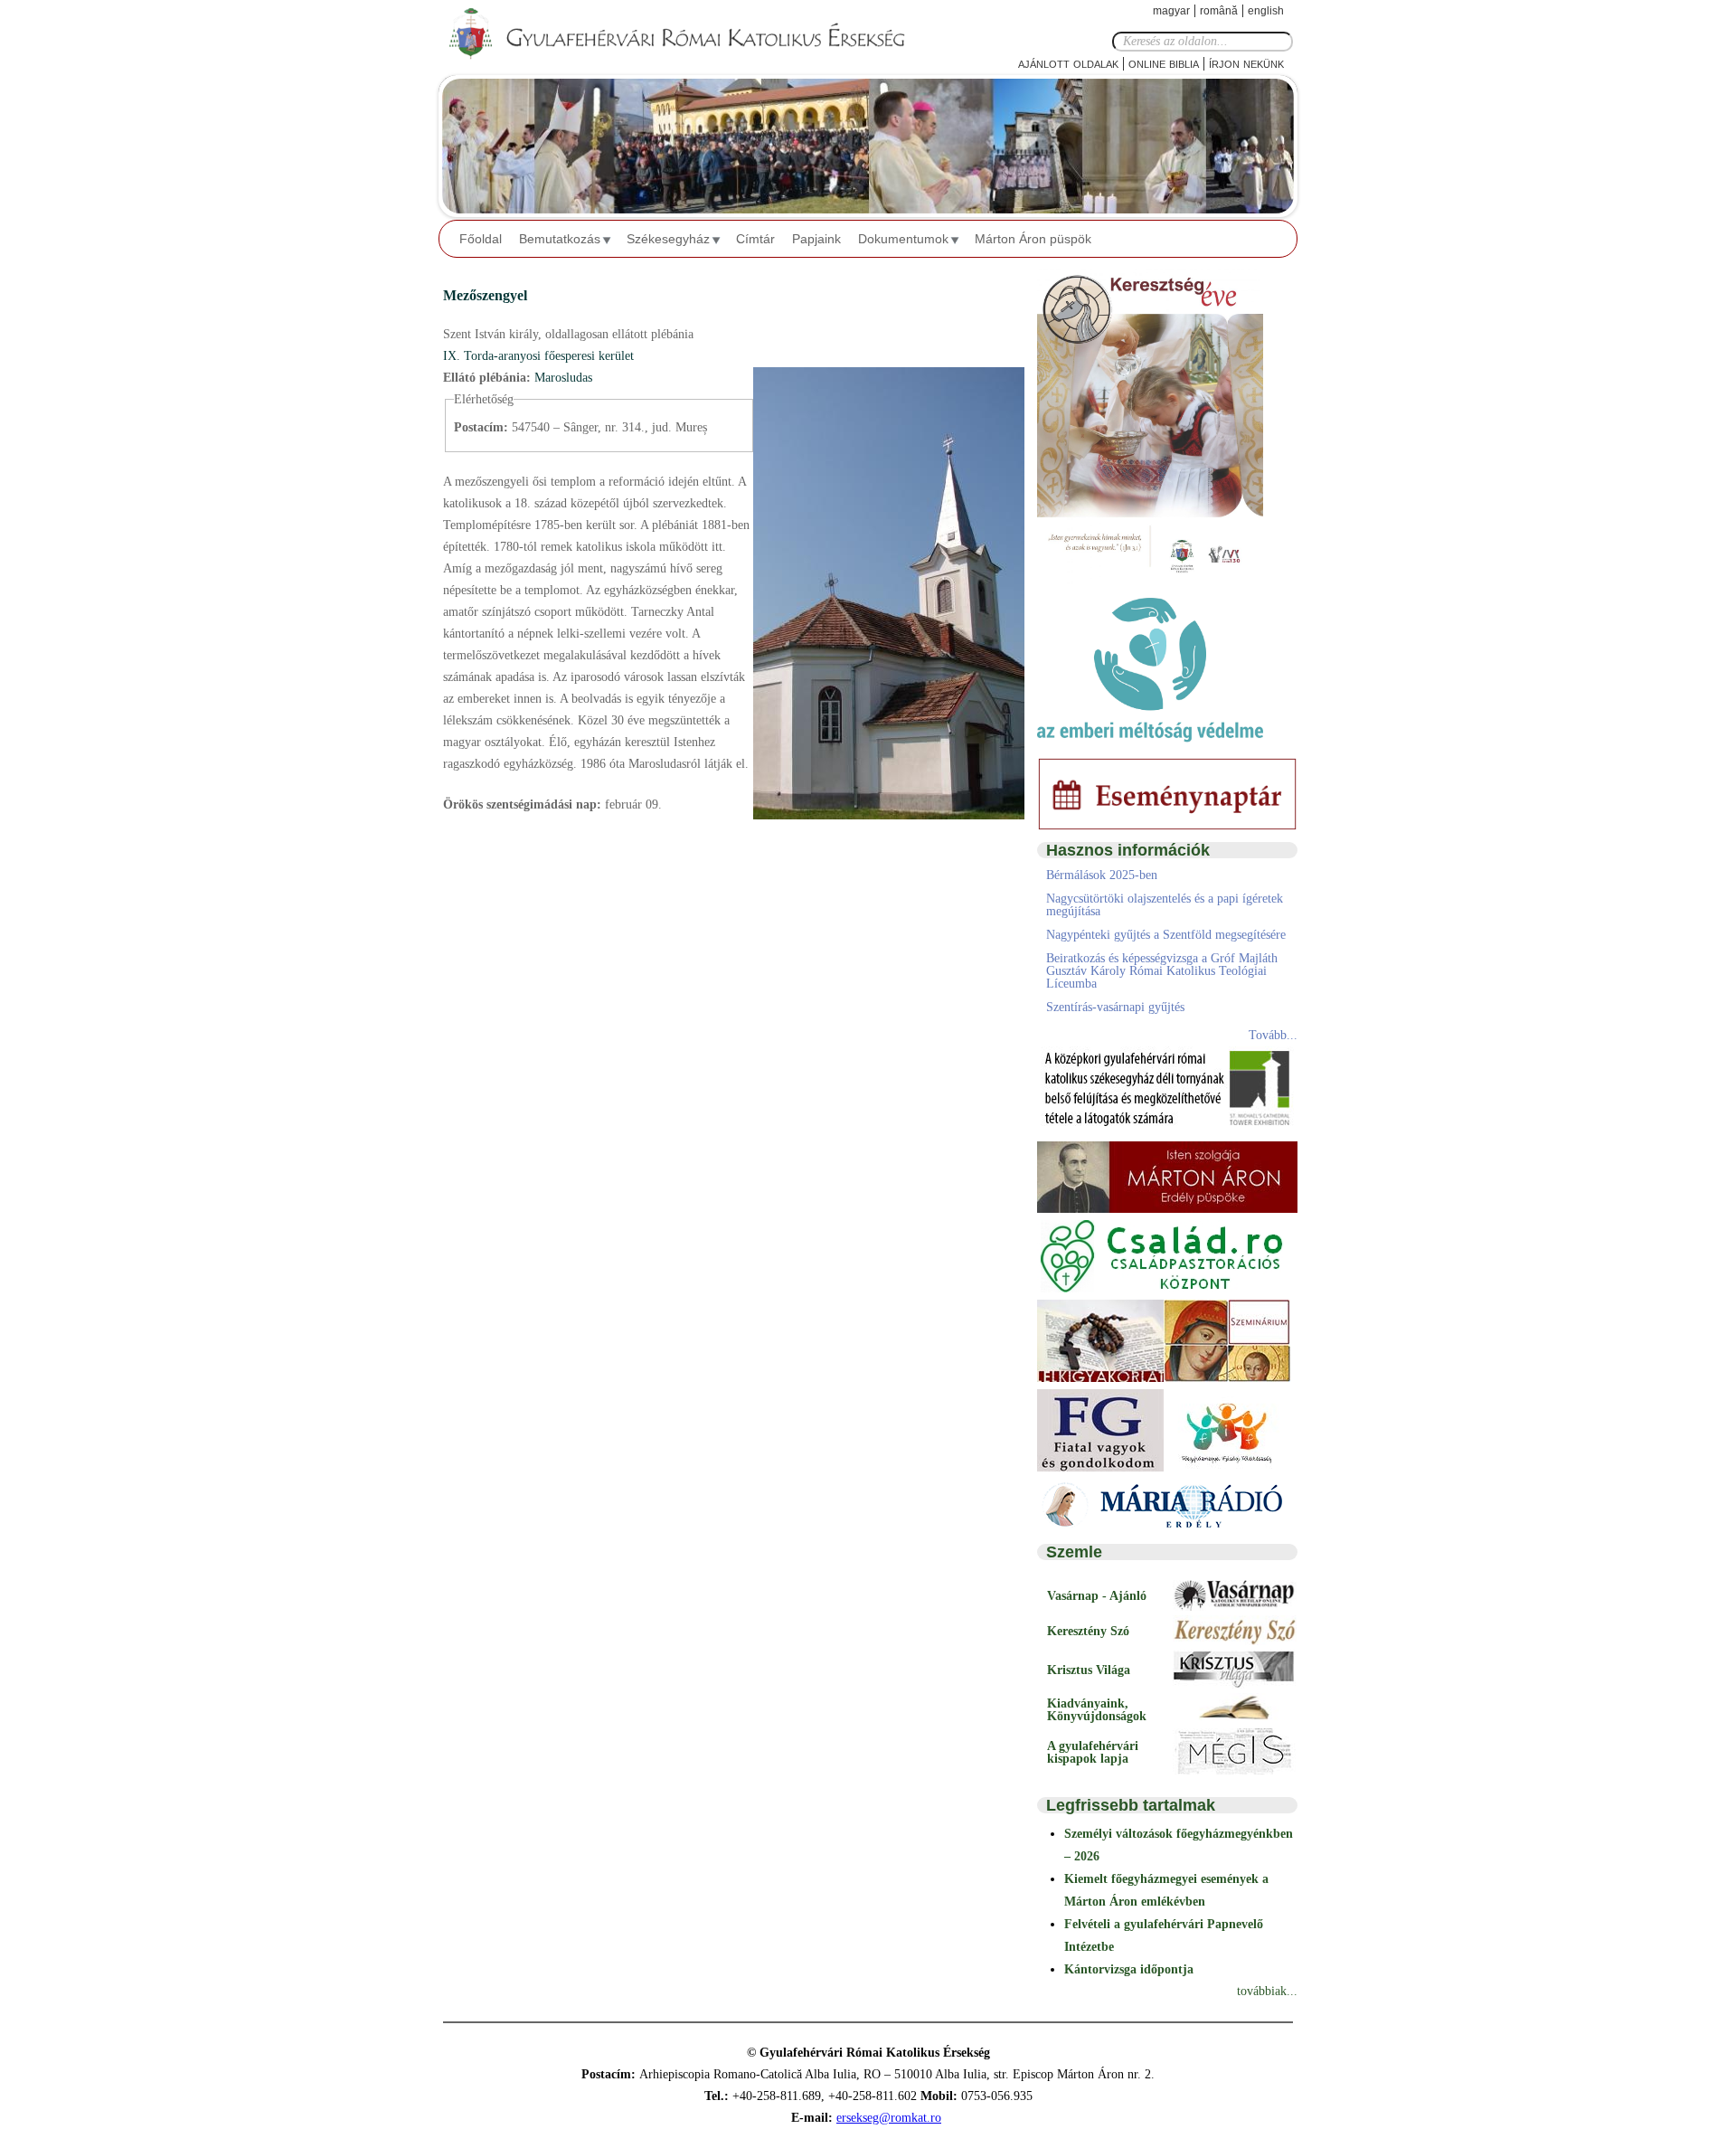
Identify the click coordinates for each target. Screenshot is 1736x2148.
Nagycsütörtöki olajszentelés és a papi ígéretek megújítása (1165, 905)
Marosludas (563, 378)
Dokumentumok (903, 239)
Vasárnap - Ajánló (1097, 1596)
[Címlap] (692, 34)
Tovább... (1273, 1035)
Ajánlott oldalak (1068, 63)
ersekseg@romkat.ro (889, 2118)
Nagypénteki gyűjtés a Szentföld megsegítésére (1166, 935)
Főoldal (481, 239)
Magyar (1171, 11)
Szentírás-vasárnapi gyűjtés (1115, 1007)
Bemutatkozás (560, 239)
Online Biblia (1164, 63)
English (1266, 11)
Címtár (755, 239)
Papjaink (816, 239)
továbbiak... (1267, 1991)
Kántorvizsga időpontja (1129, 1969)
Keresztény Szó (1088, 1631)
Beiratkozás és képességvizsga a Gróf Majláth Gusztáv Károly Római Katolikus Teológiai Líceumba (1162, 971)
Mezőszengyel (485, 295)
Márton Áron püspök (1033, 239)
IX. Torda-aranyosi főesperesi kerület (538, 356)
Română (1219, 11)
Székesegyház (668, 239)
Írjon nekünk (1246, 63)
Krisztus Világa (1089, 1670)
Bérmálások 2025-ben (1102, 875)
